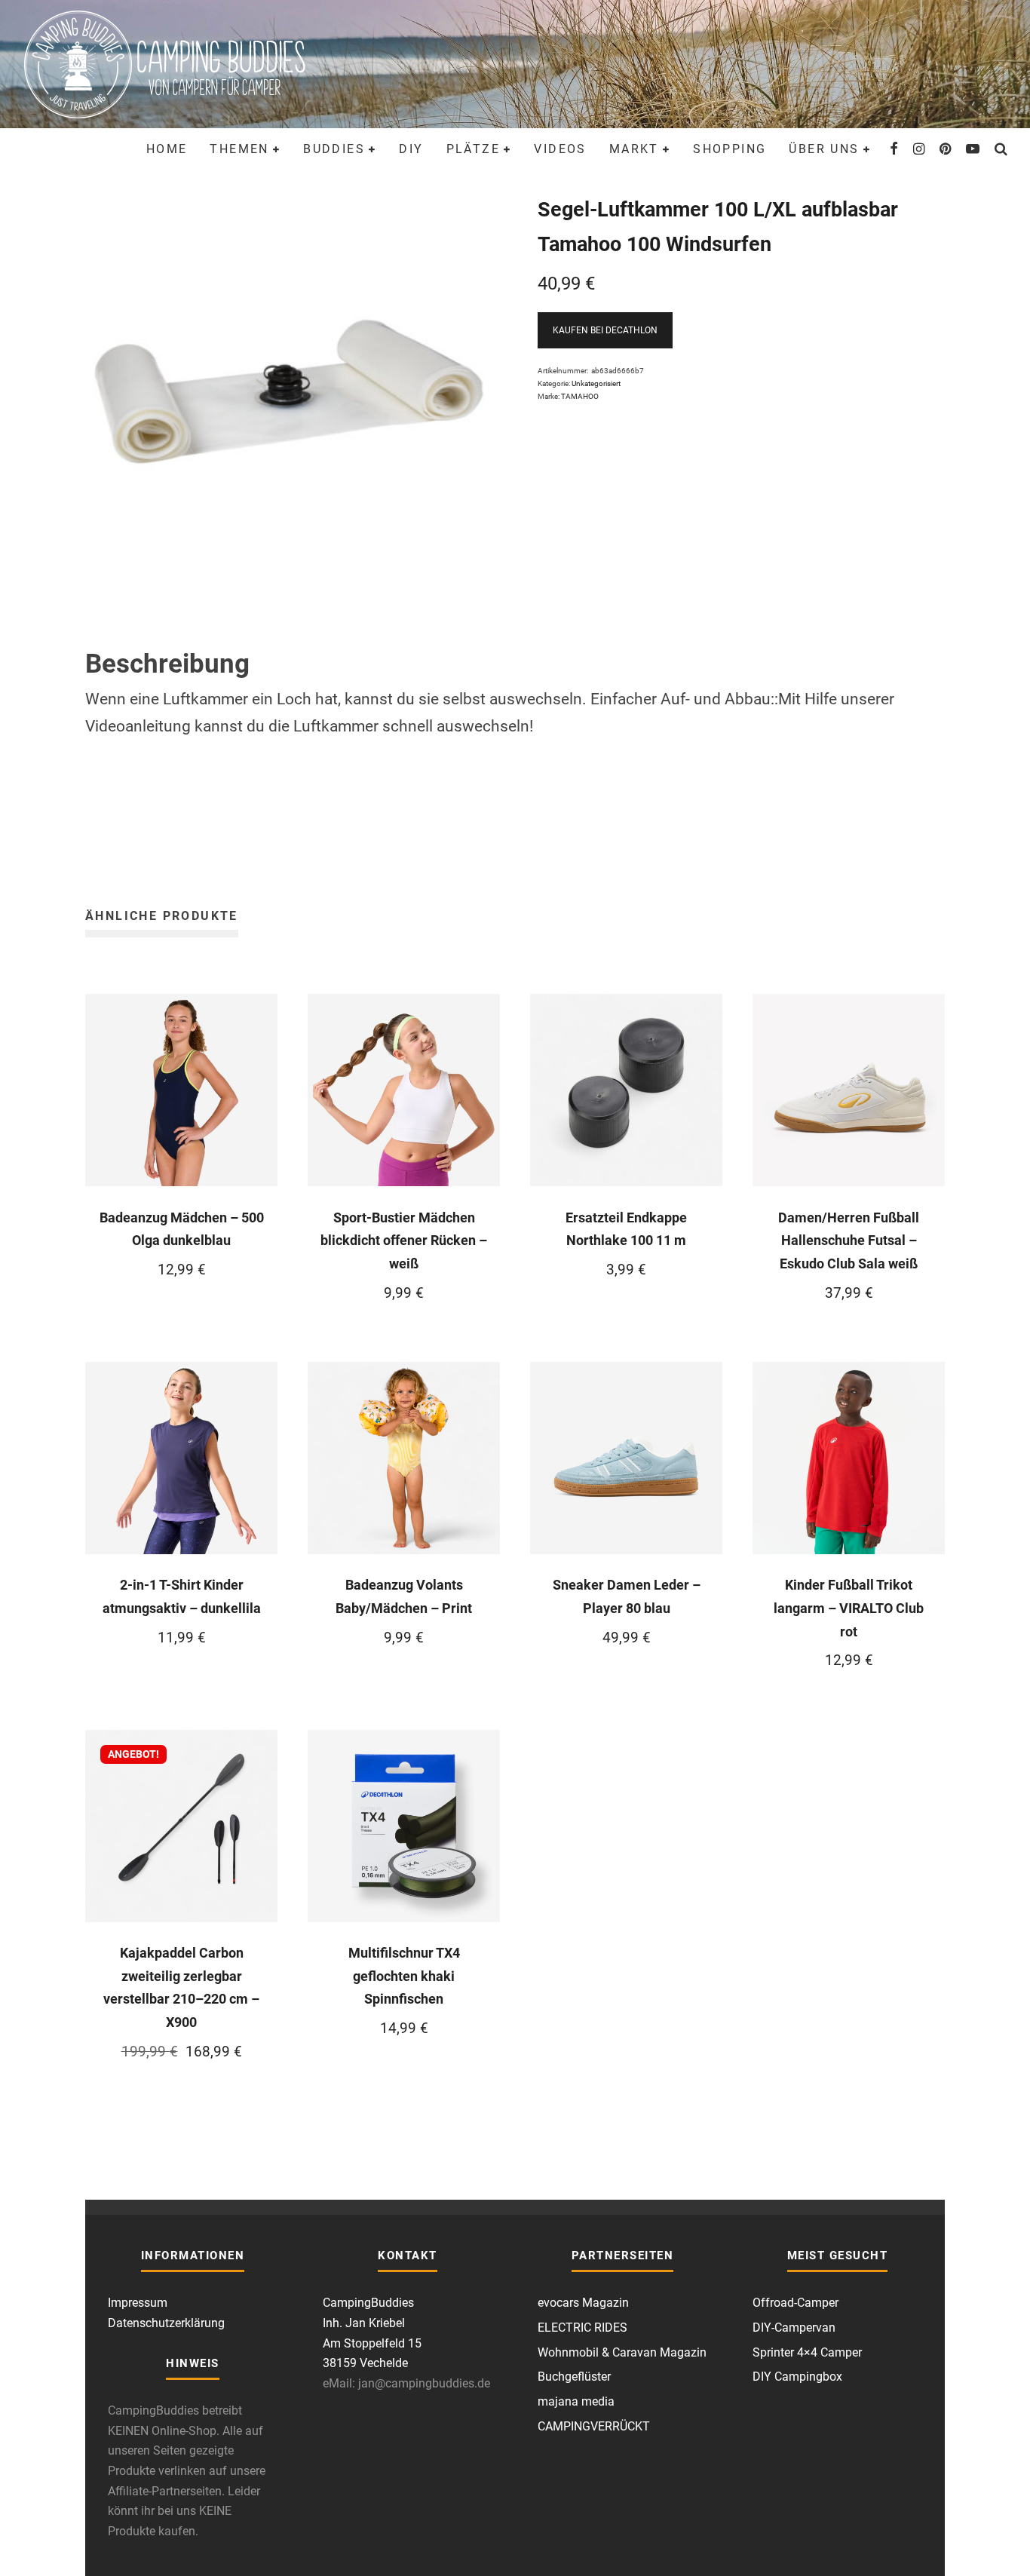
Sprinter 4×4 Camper (807, 2352)
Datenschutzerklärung (166, 2323)
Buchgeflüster (574, 2377)
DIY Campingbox (797, 2377)
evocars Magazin (583, 2303)
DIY (411, 149)
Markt (634, 149)
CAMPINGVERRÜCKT (594, 2426)
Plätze (473, 149)
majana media (576, 2401)
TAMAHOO (580, 396)
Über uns (824, 149)
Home (167, 149)
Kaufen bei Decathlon (605, 330)
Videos (560, 149)
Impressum (138, 2303)
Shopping (730, 149)
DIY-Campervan (794, 2328)
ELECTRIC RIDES (582, 2328)
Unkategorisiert (596, 383)
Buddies (334, 149)
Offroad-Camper (795, 2303)
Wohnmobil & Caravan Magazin (622, 2352)
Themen (239, 149)
